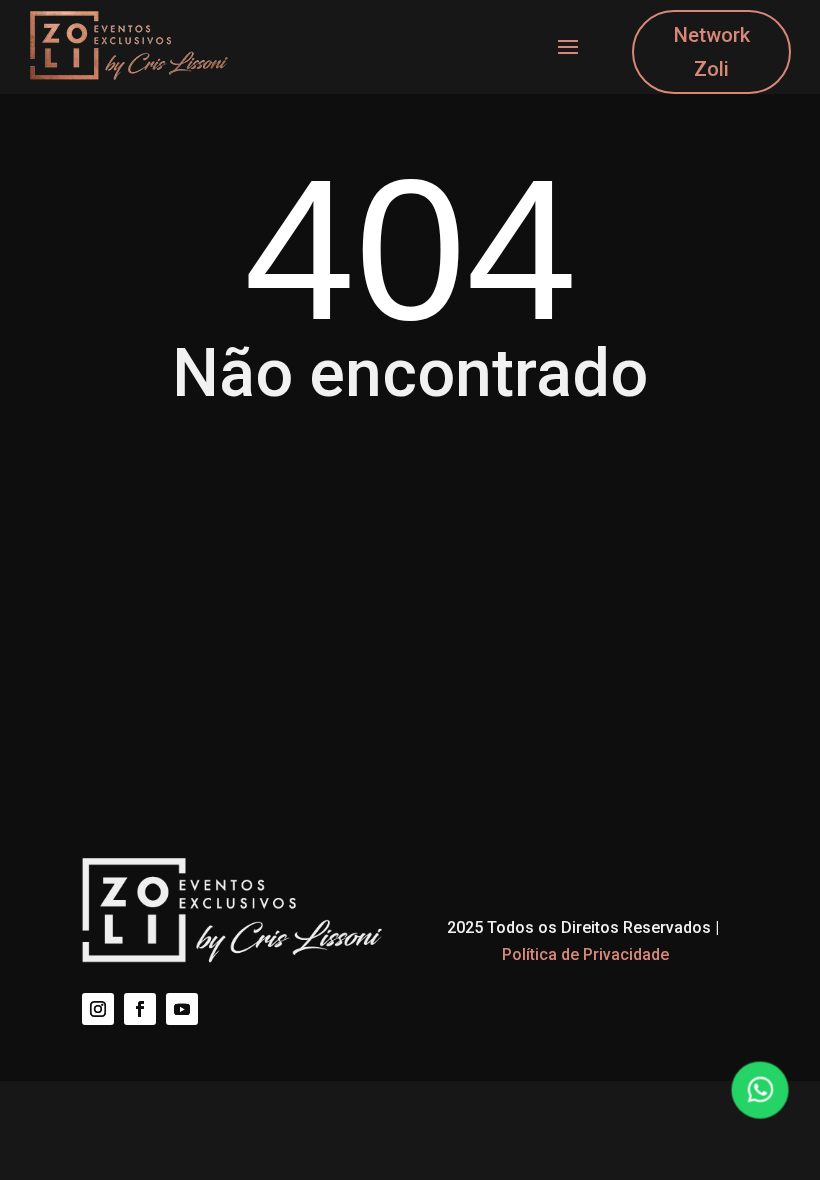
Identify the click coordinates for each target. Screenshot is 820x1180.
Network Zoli (712, 52)
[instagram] (98, 1009)
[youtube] (182, 1009)
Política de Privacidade (585, 954)
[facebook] (140, 1009)
